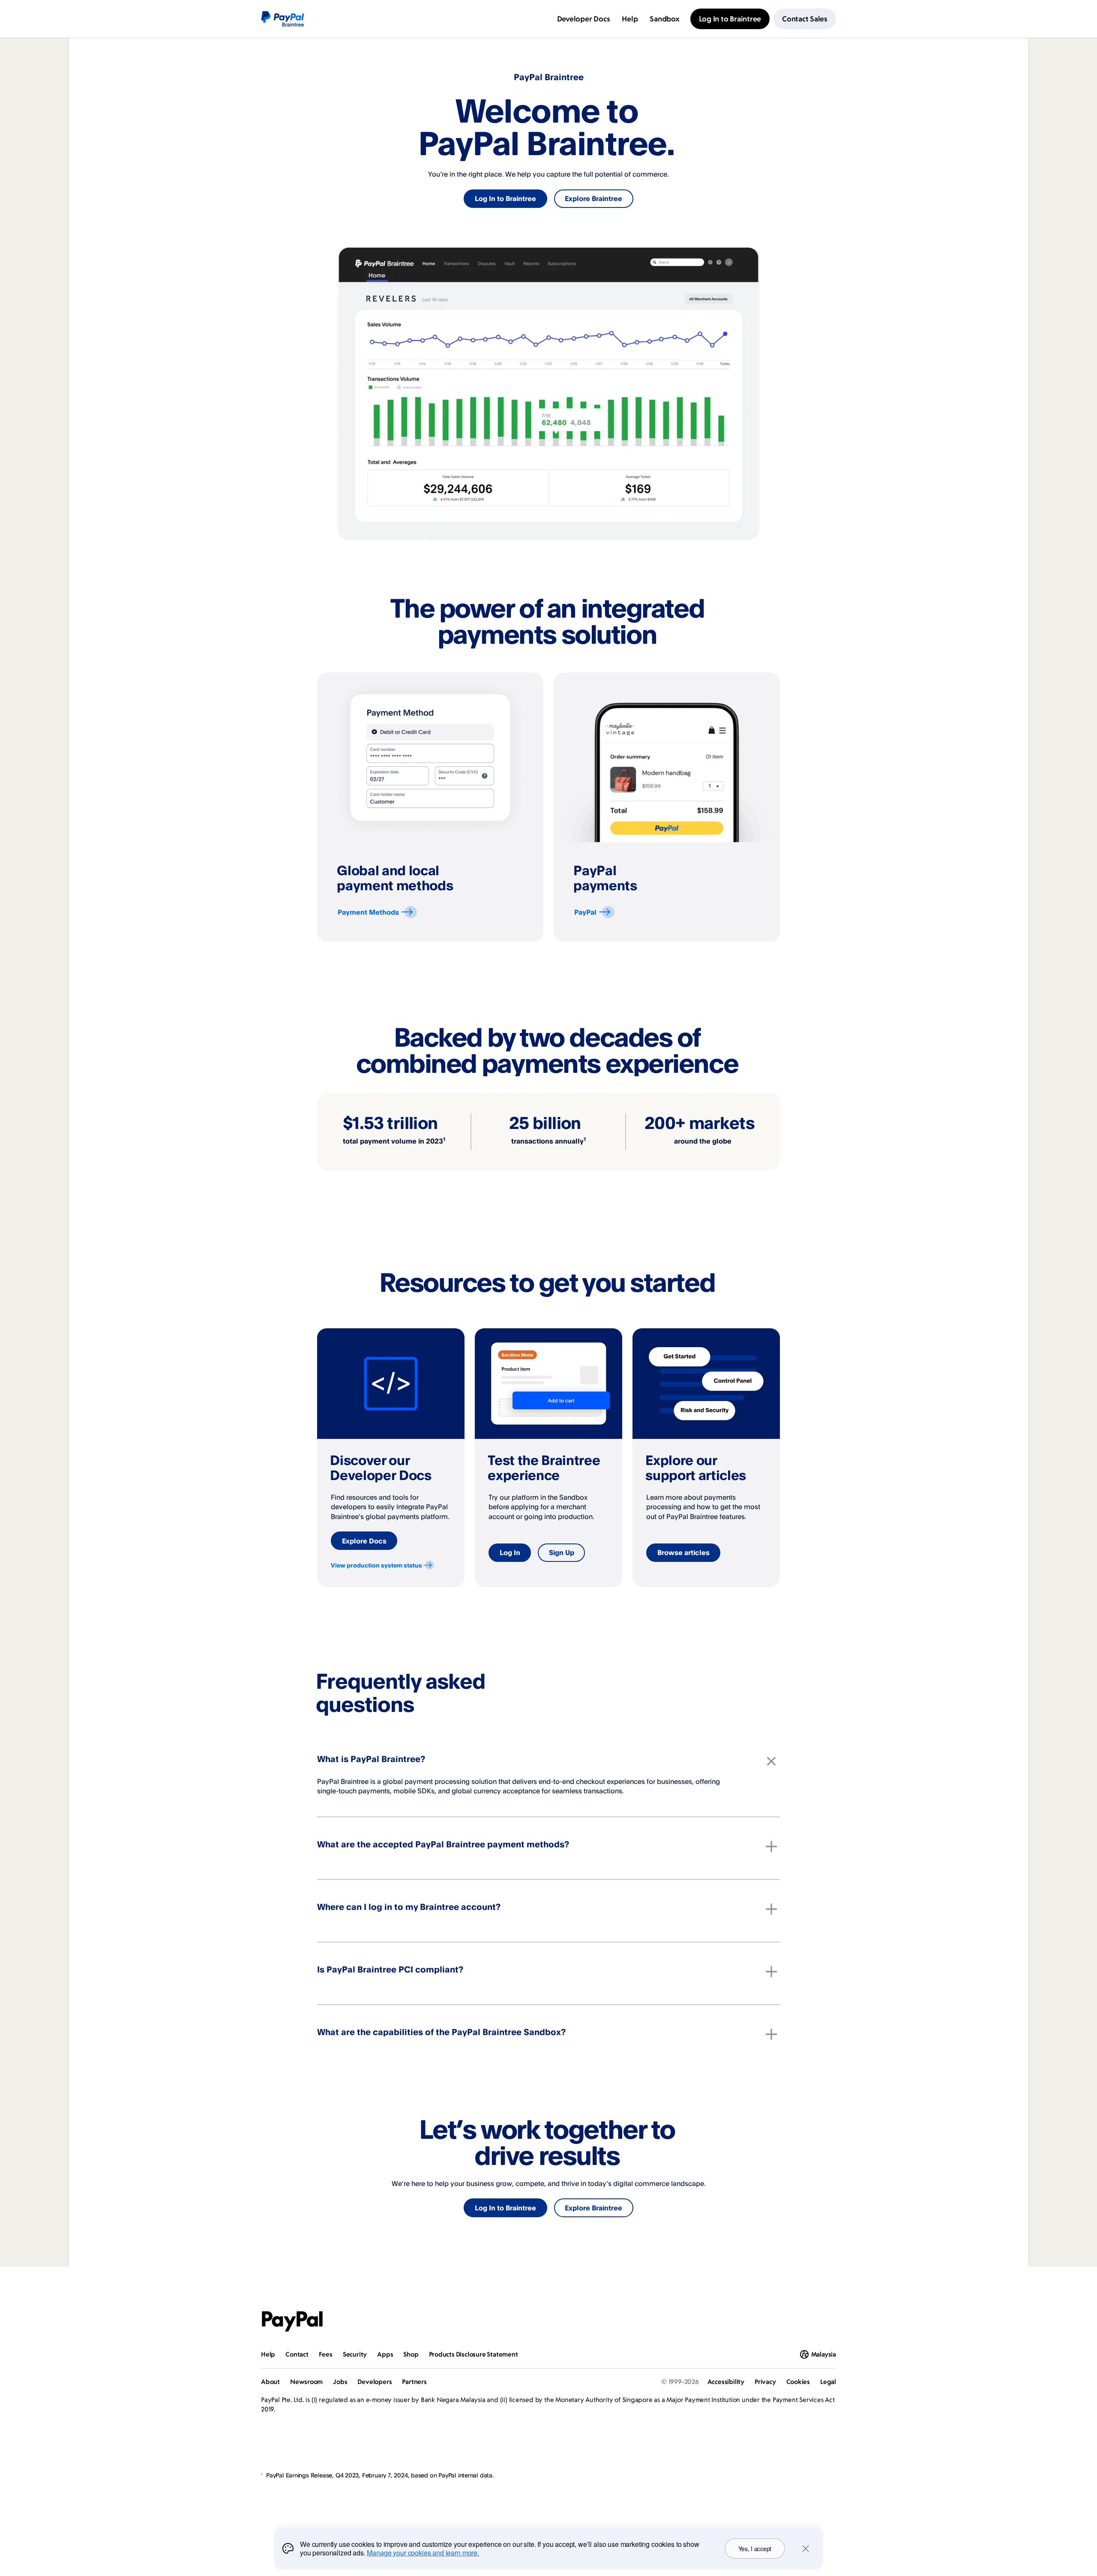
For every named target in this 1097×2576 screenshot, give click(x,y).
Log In (510, 1552)
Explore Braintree (593, 198)
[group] (430, 807)
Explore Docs (364, 1541)
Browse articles (683, 1552)
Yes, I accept (755, 2549)
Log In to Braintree (505, 198)
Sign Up (562, 1552)
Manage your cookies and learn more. (423, 2553)
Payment (368, 912)
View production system (376, 1565)
